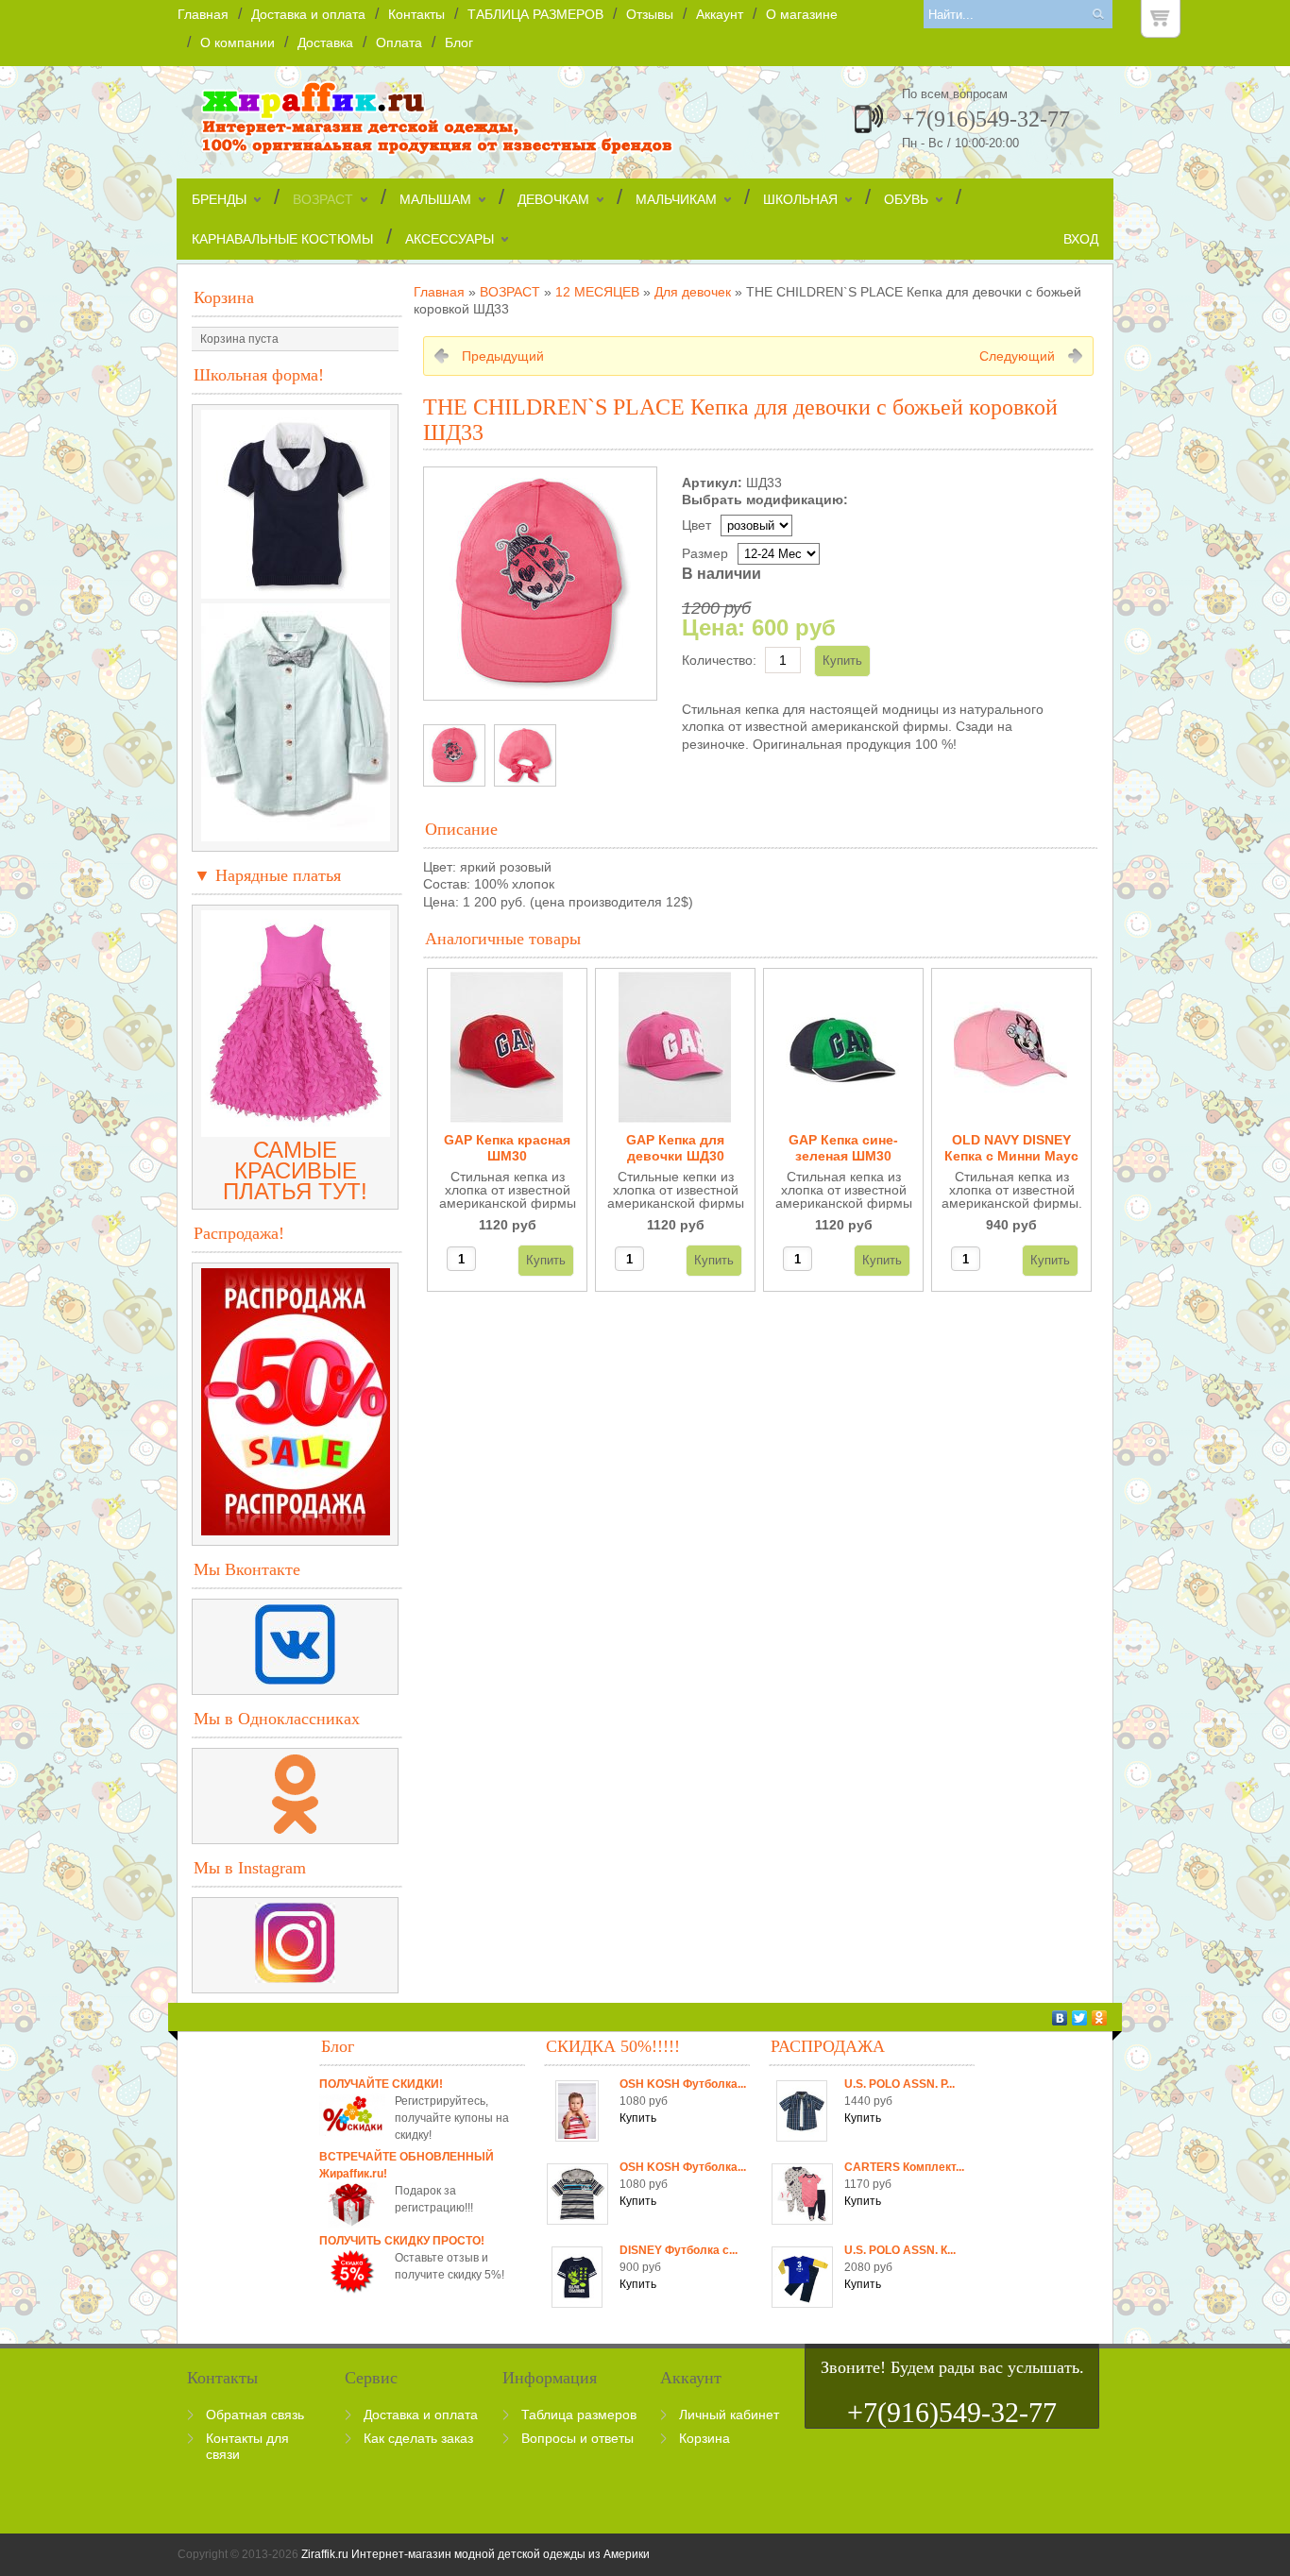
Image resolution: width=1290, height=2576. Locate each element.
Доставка (325, 42)
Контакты (416, 14)
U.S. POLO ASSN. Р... (900, 2084)
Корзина (224, 297)
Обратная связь (255, 2415)
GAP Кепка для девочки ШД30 (675, 1148)
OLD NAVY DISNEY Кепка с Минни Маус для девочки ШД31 (1011, 1149)
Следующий (1017, 356)
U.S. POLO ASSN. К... (900, 2250)
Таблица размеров (579, 2415)
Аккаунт (720, 14)
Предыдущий (503, 356)
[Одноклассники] (1100, 2018)
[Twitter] (1080, 2018)
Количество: (719, 660)
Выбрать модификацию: (765, 500)
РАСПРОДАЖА (828, 2046)
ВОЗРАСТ (323, 199)
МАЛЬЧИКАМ (676, 199)
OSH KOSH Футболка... (683, 2084)
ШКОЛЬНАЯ (800, 199)
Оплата (399, 42)
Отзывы (650, 14)
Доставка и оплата (308, 14)
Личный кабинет (729, 2415)
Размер (705, 553)
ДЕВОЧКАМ (553, 199)
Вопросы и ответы (577, 2438)
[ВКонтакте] (1060, 2018)
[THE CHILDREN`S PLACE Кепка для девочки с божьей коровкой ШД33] (454, 755)
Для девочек (693, 292)
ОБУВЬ (906, 199)
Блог (459, 42)
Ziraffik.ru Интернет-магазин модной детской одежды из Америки (475, 2554)
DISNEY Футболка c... (679, 2250)
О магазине (802, 14)
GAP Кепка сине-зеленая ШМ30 (843, 1148)
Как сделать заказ (418, 2438)
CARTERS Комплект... (904, 2167)
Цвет (696, 525)
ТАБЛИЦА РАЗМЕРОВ (535, 14)
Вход (1081, 239)
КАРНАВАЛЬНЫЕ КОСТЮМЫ (282, 239)
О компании (238, 42)
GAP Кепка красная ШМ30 (507, 1148)
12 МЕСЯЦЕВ (597, 292)
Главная (203, 14)
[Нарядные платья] (296, 1129)
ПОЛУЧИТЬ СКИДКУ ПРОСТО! (402, 2241)
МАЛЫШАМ (435, 199)
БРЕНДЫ (219, 199)
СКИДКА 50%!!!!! (613, 2046)
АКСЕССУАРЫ (450, 239)
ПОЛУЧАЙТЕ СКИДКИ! (381, 2084)
